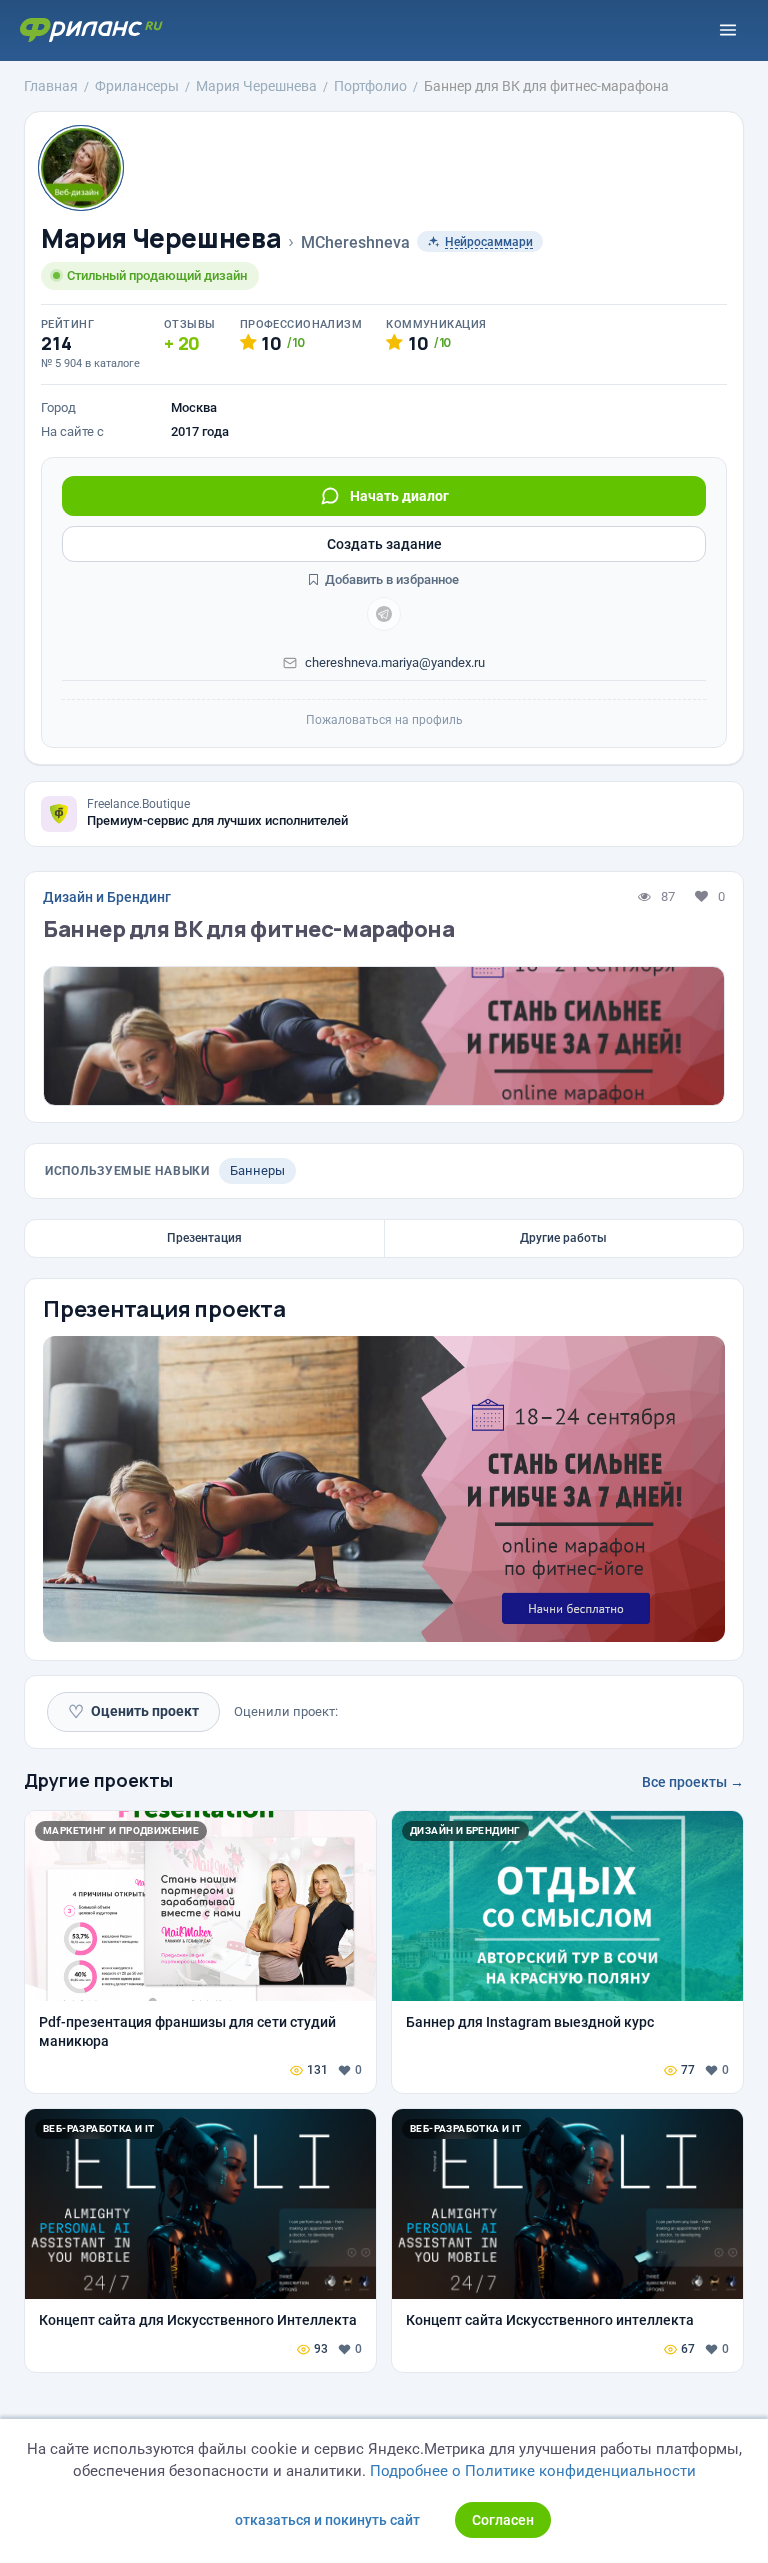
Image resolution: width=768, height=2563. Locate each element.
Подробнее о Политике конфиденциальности (533, 2471)
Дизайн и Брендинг (107, 897)
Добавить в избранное (390, 579)
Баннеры (257, 1170)
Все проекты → (693, 1782)
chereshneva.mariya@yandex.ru (395, 662)
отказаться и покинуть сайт (327, 2520)
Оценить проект (133, 1711)
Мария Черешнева (161, 238)
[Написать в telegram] (384, 614)
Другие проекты (98, 1780)
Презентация (204, 1238)
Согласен (503, 2520)
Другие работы (563, 1238)
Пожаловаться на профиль (384, 720)
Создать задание (384, 544)
